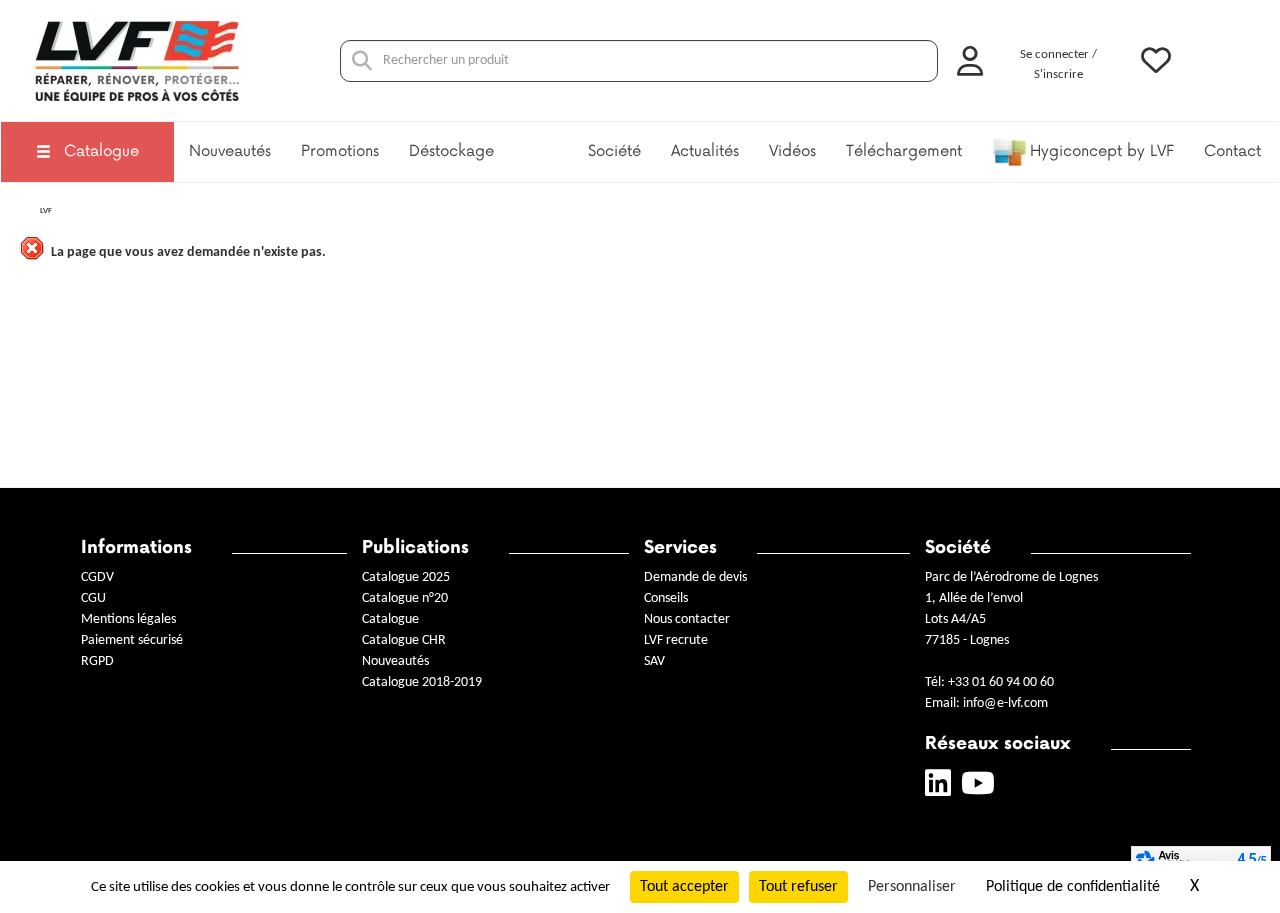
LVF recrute (677, 640)
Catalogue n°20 (405, 598)
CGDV (97, 577)
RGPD (97, 661)
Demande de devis (695, 577)
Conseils (666, 598)
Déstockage (451, 151)
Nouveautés (230, 151)
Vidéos (792, 151)
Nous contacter (687, 619)
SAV (654, 661)
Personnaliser (912, 887)
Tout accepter (684, 887)
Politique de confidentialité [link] (1073, 887)
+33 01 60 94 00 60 (1001, 682)
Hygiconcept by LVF (1102, 151)
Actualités (705, 151)
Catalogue (101, 151)
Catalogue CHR (404, 640)
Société (614, 151)
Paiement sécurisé (132, 640)
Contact (1232, 151)
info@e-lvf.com (1005, 703)
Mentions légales (128, 619)
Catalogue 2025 (406, 577)
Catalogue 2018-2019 (422, 682)
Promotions (340, 151)
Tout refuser (798, 887)
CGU (93, 598)
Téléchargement (904, 151)
